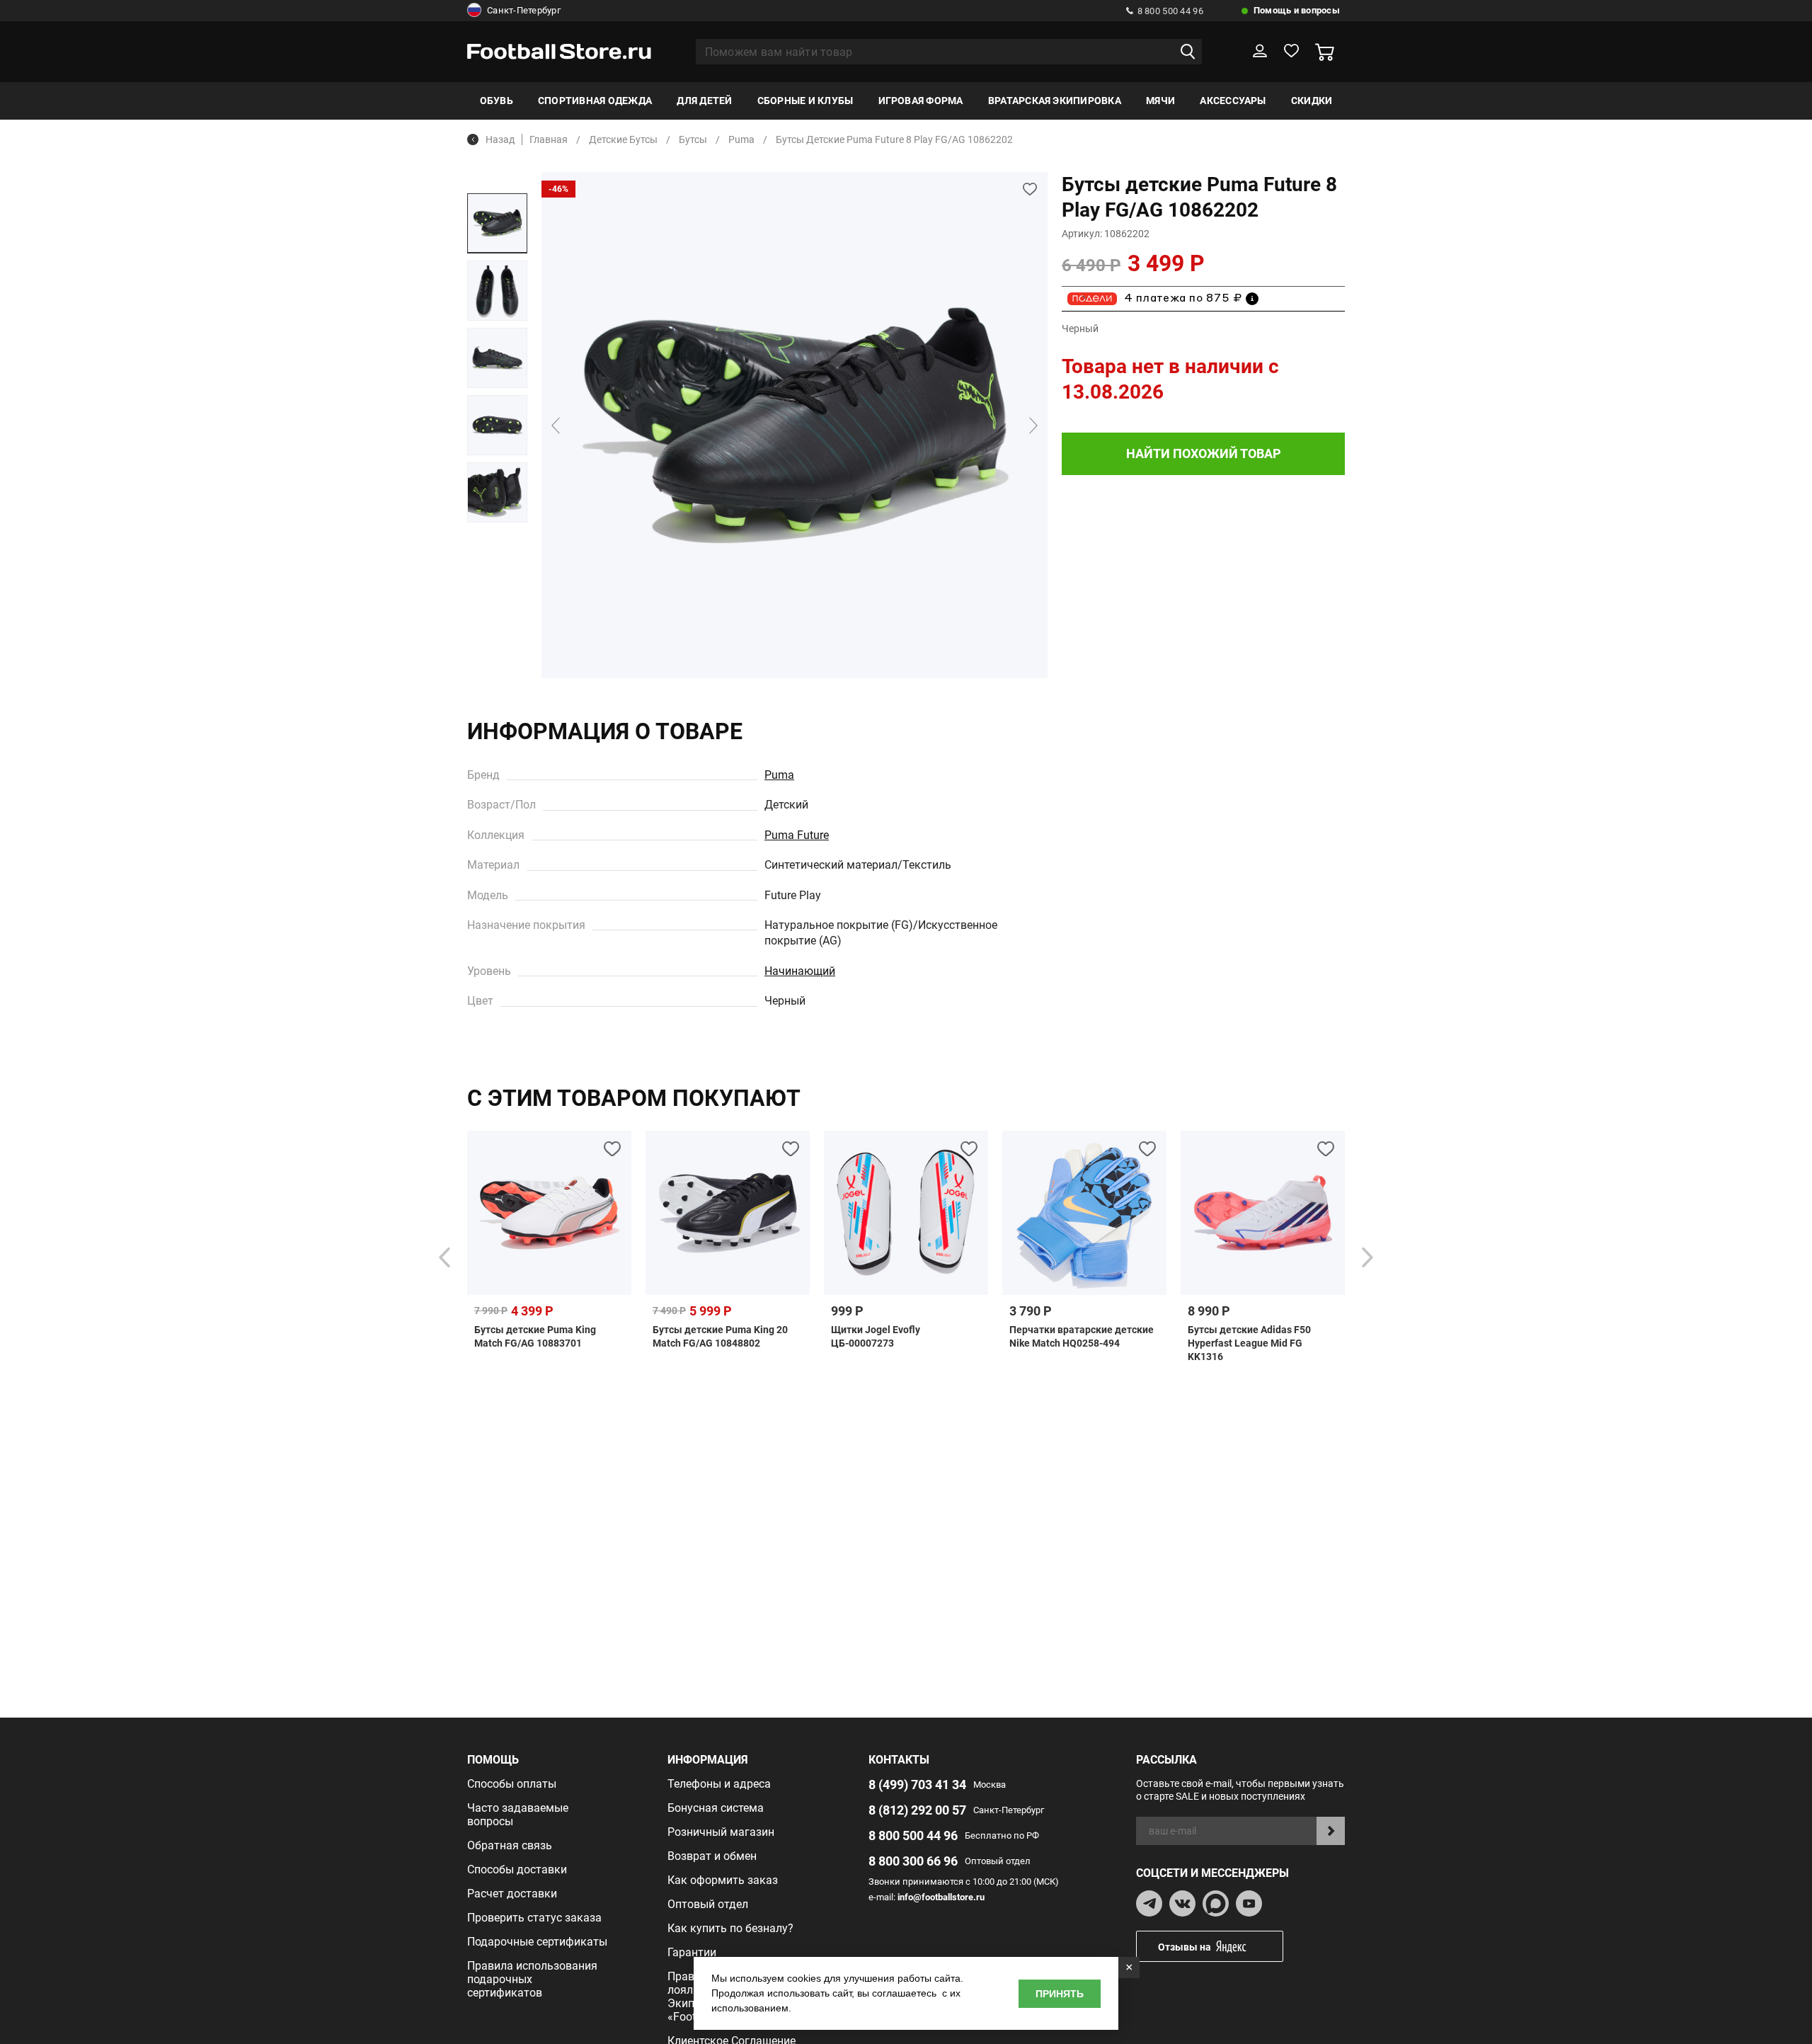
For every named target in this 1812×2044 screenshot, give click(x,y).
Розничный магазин (721, 1832)
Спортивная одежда (595, 101)
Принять (1060, 1994)
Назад (500, 139)
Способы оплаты (512, 1784)
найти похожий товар (1204, 453)
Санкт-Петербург (524, 10)
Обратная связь (510, 1845)
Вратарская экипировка (1055, 101)
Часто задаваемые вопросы (518, 1815)
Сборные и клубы (805, 101)
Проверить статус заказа (534, 1918)
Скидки (1312, 101)
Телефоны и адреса (719, 1784)
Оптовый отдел (708, 1904)
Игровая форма (921, 101)
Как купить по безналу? (730, 1928)
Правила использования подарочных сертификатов (532, 1979)
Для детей (704, 101)
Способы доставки (517, 1869)
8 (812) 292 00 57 (917, 1810)
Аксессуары (1233, 101)
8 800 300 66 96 (913, 1861)
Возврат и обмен (712, 1856)
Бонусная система (716, 1808)
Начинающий (800, 971)
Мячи (1160, 101)
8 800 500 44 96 (1170, 11)
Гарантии (692, 1952)
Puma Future (797, 835)
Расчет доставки (512, 1894)
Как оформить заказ (723, 1880)
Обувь (497, 101)
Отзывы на (1185, 1947)
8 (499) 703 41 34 (917, 1785)
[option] (497, 223)
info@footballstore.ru (941, 1897)
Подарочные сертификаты (537, 1942)
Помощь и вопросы (1297, 10)
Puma (779, 775)
